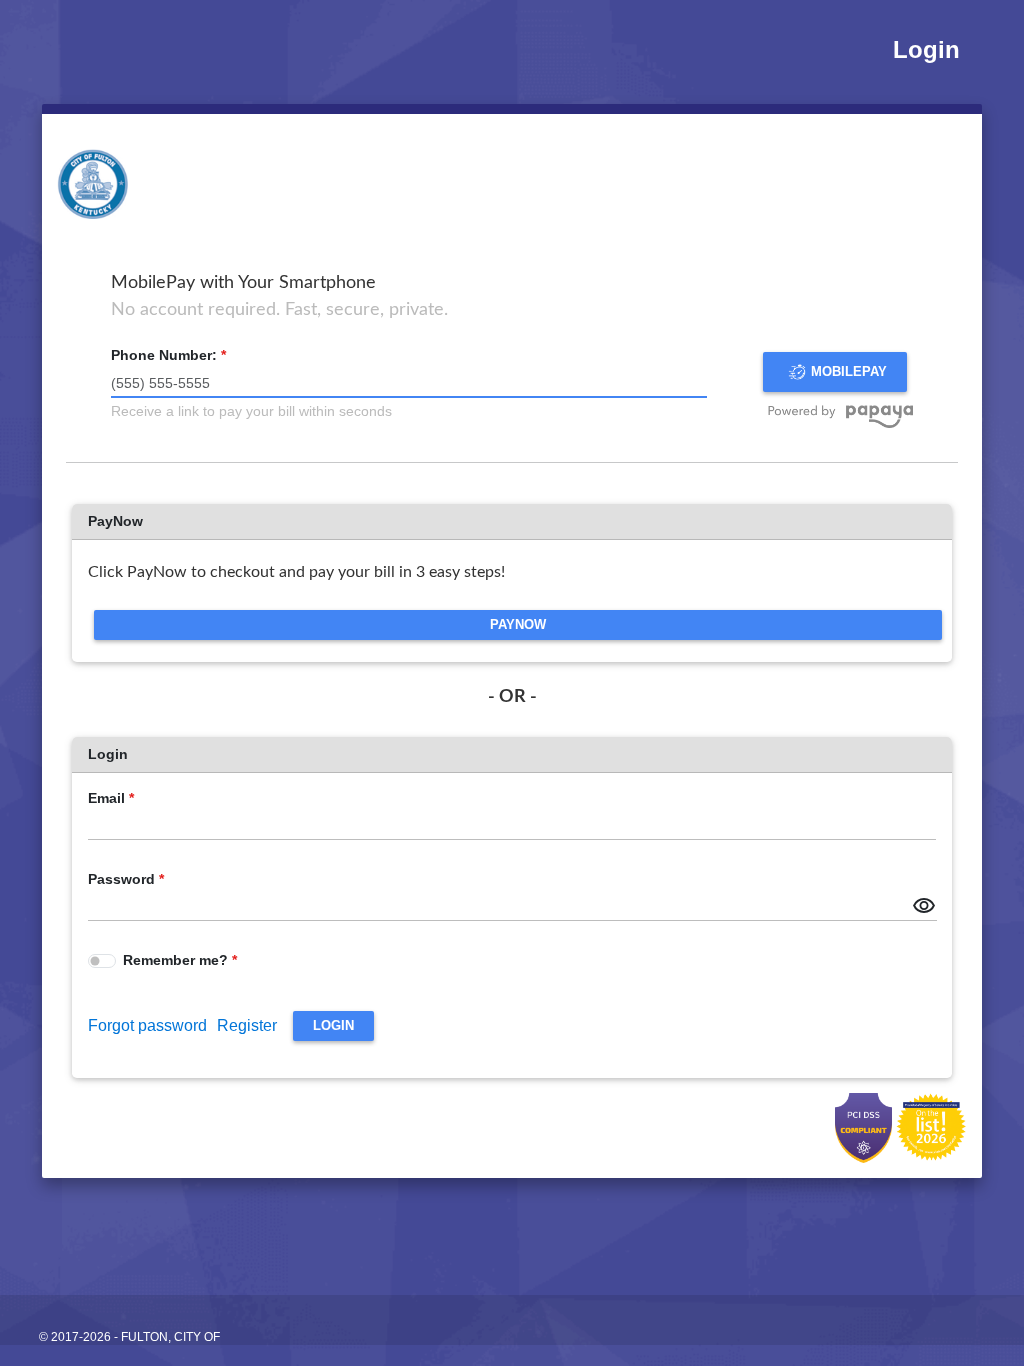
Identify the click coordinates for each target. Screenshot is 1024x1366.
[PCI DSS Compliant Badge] (865, 1127)
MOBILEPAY (849, 371)
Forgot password (147, 1025)
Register (247, 1025)
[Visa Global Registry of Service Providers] (931, 1127)
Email (106, 798)
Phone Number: (164, 355)
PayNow (518, 624)
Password (121, 879)
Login (926, 49)
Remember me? (177, 960)
